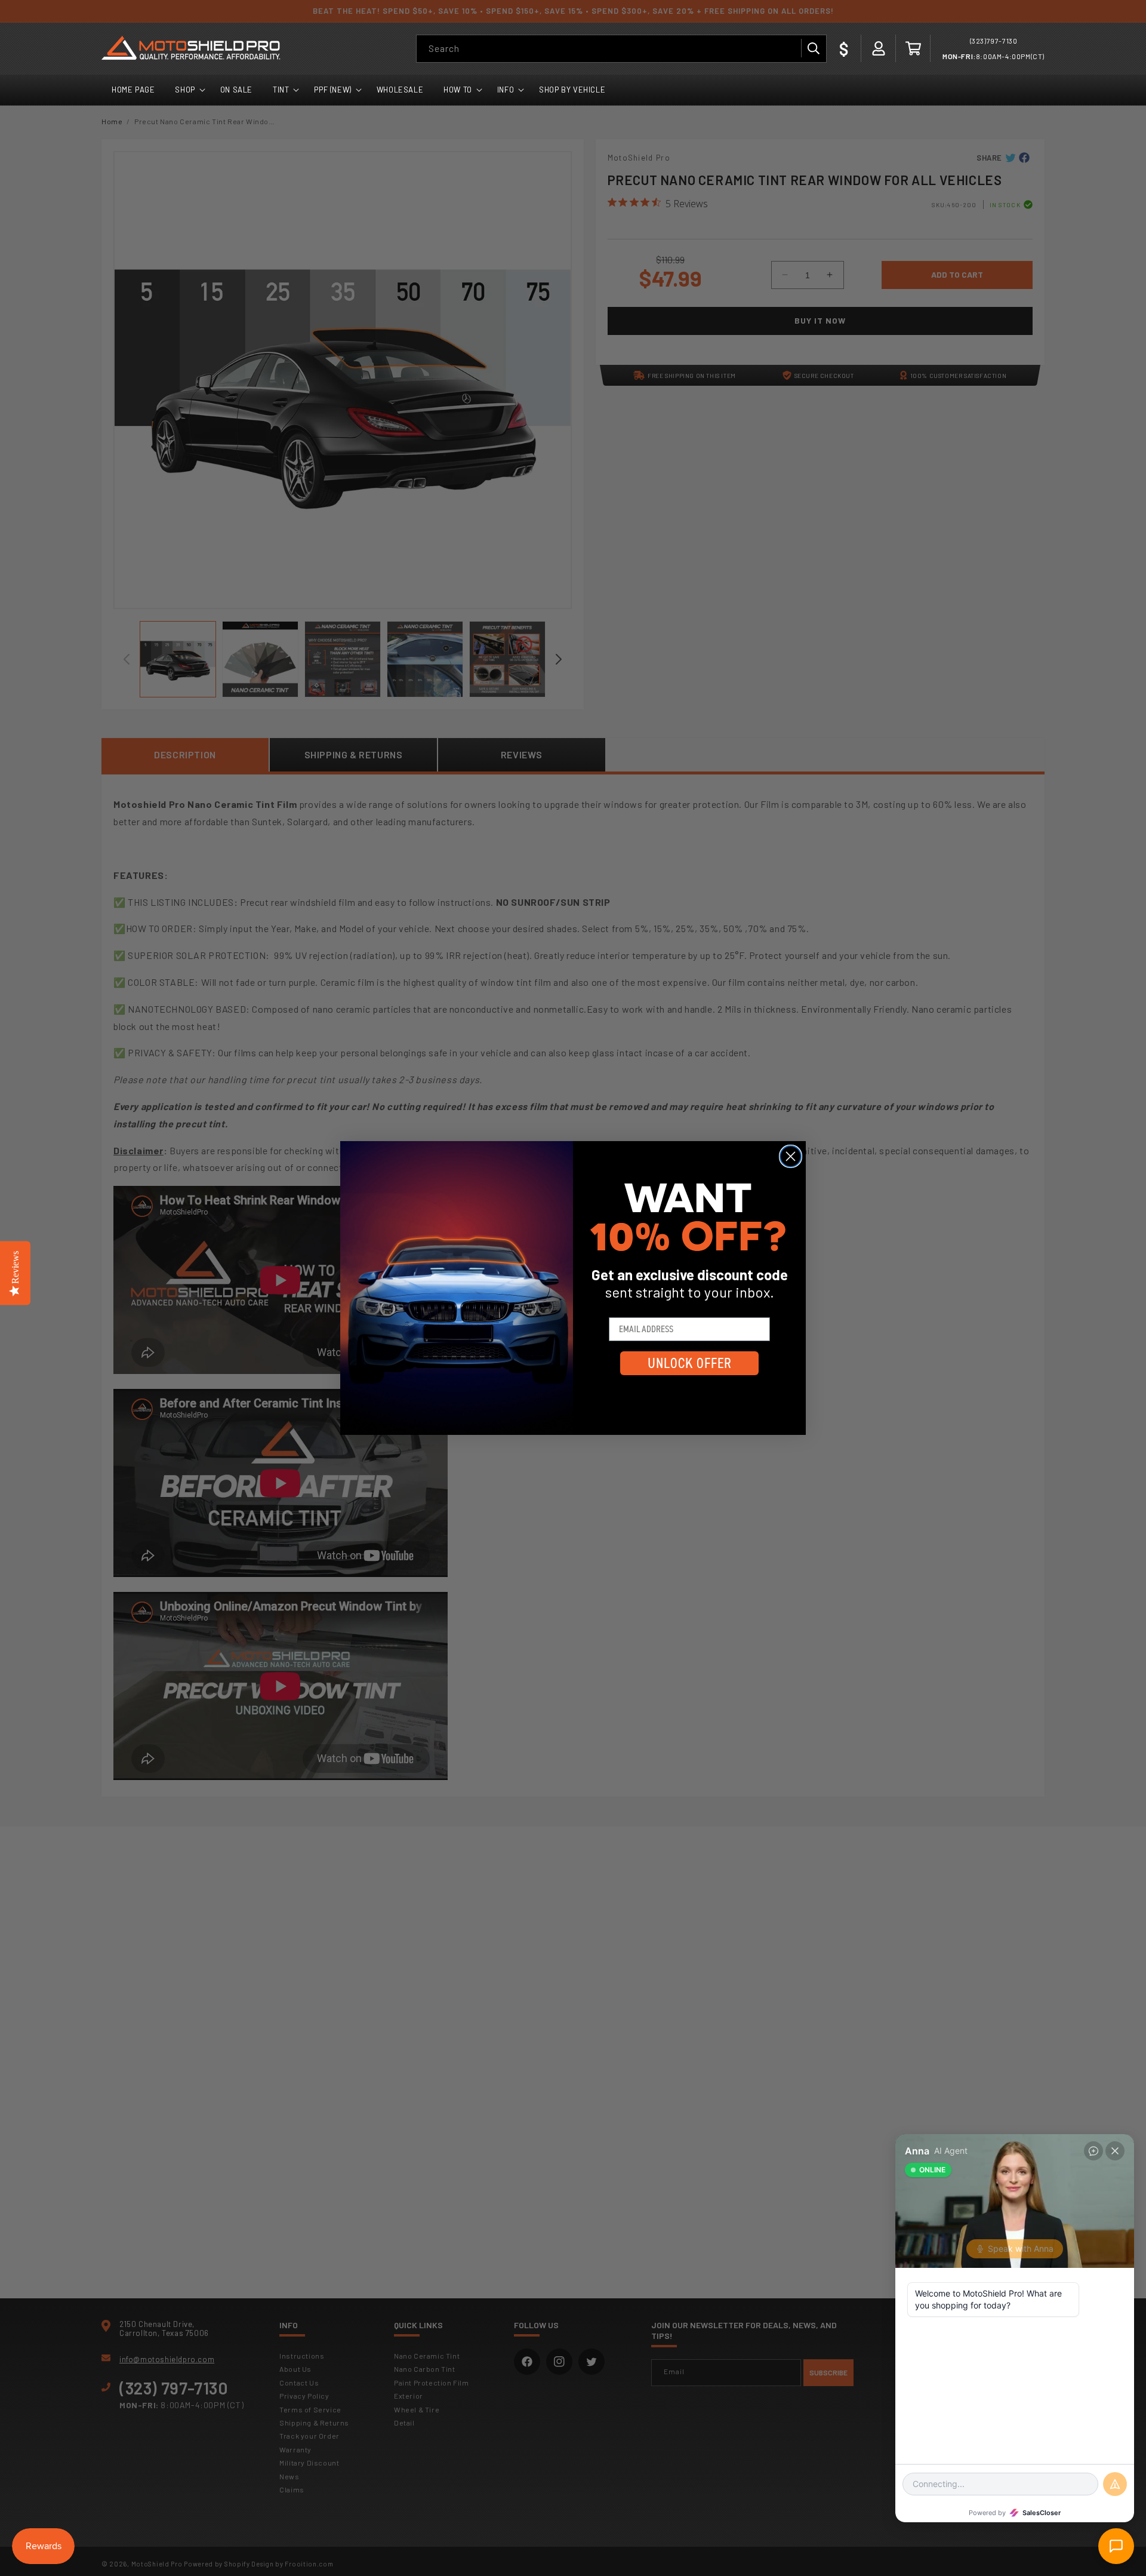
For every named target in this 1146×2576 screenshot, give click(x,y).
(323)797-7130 (994, 41)
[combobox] (621, 49)
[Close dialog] (791, 1156)
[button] (913, 48)
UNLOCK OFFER (690, 1363)
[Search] (813, 48)
